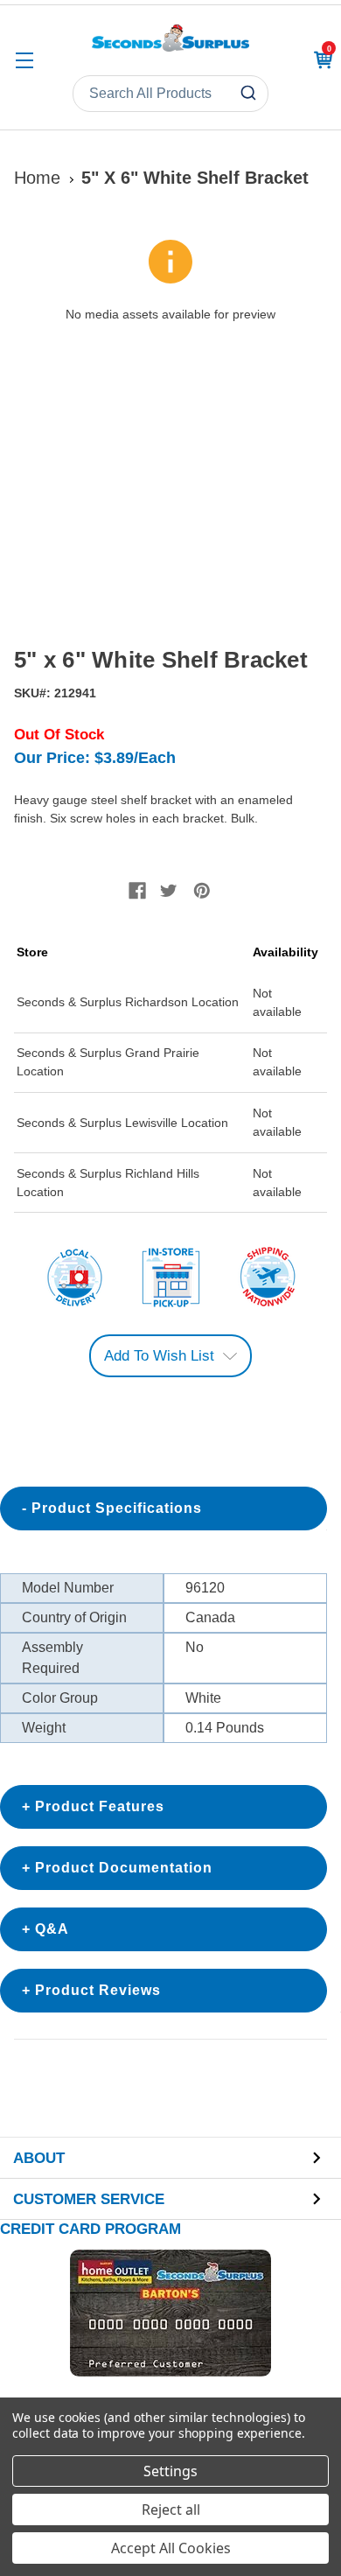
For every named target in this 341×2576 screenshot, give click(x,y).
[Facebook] (137, 891)
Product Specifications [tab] (117, 1508)
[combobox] (170, 94)
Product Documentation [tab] (124, 1868)
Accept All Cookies (171, 2548)
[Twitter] (169, 891)
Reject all (171, 2509)
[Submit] (251, 94)
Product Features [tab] (100, 1806)
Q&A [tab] (52, 1929)
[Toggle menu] (24, 60)
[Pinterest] (202, 891)
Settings (170, 2471)
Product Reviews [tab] (98, 1990)
